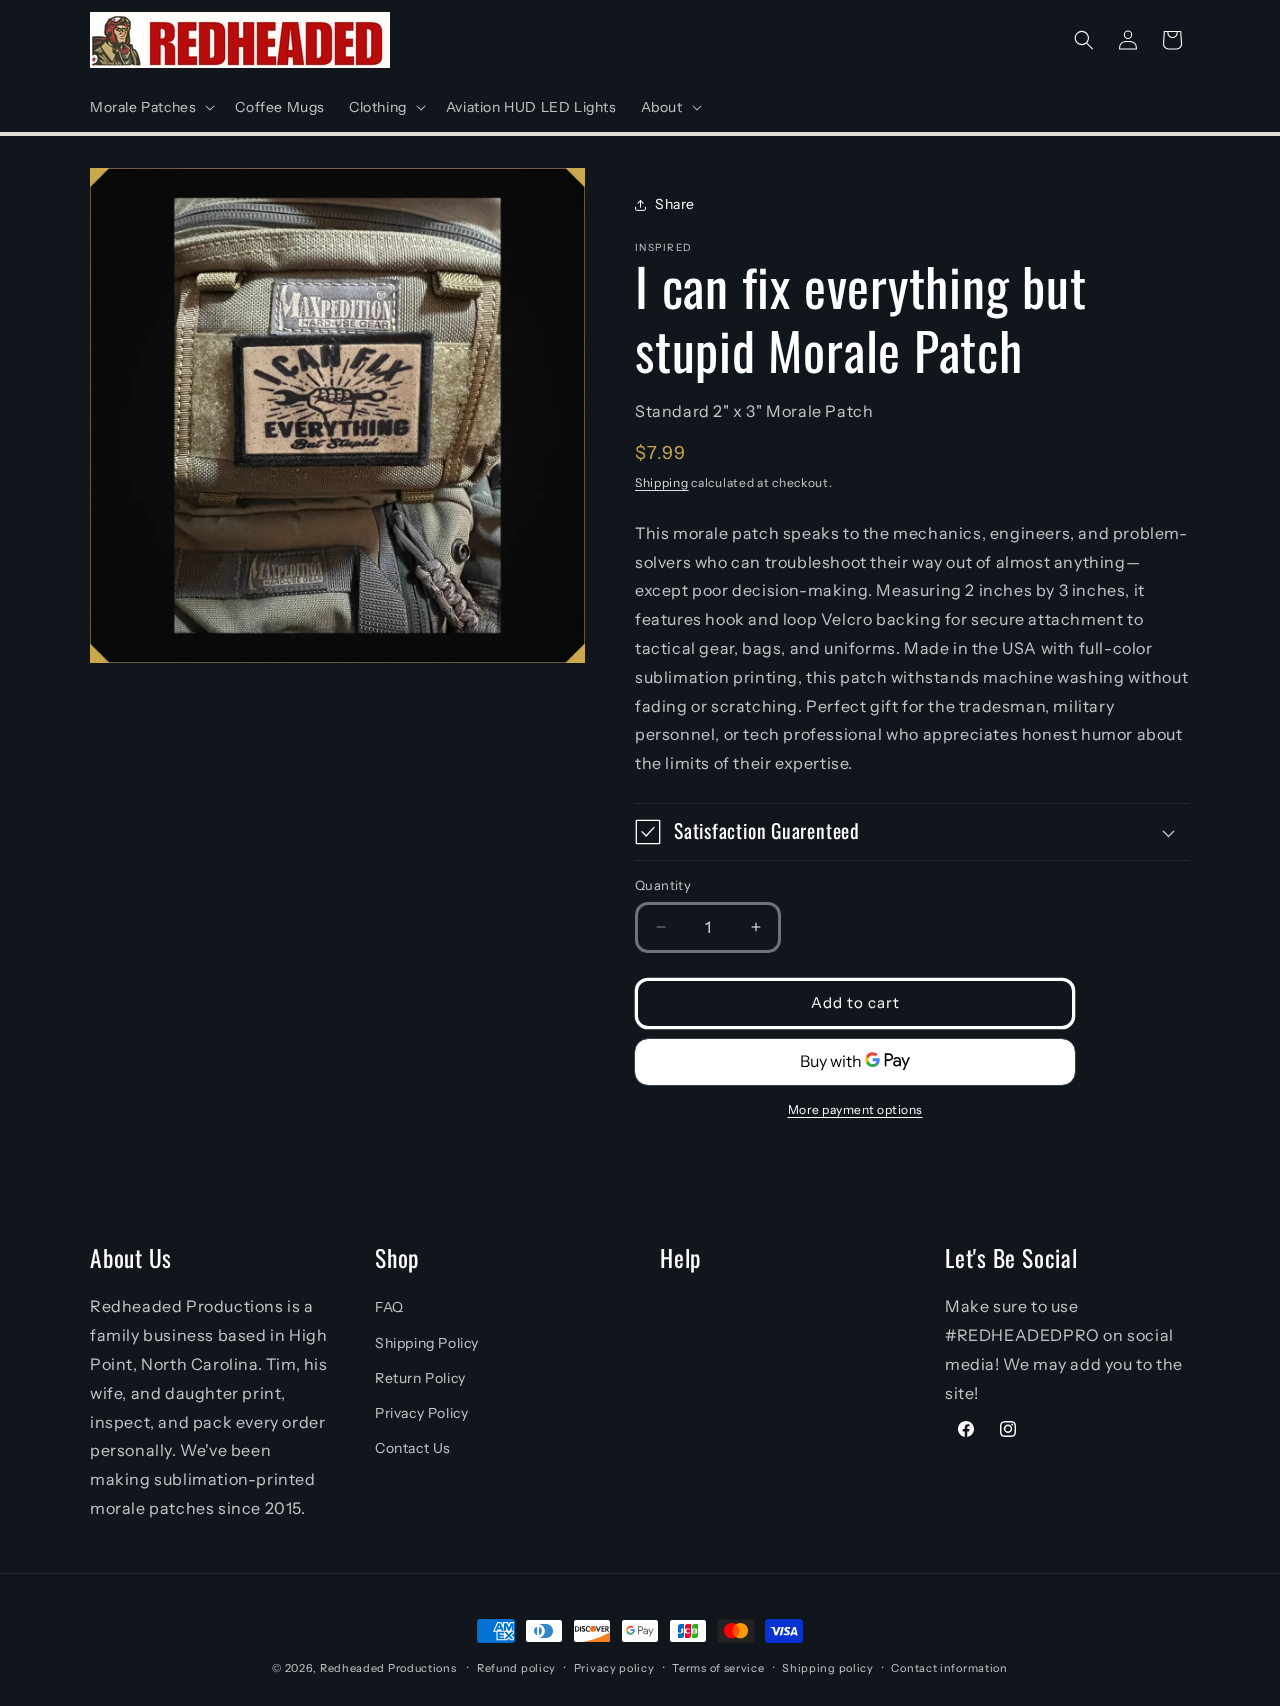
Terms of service (718, 1668)
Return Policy (420, 1378)
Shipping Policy (427, 1343)
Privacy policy (614, 1668)
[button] (150, 107)
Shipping (662, 482)
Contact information (949, 1668)
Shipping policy (828, 1668)
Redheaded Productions (388, 1668)
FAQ (389, 1307)
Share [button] (675, 204)
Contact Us (413, 1448)
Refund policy (516, 1668)
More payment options (855, 1109)
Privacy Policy (421, 1413)
